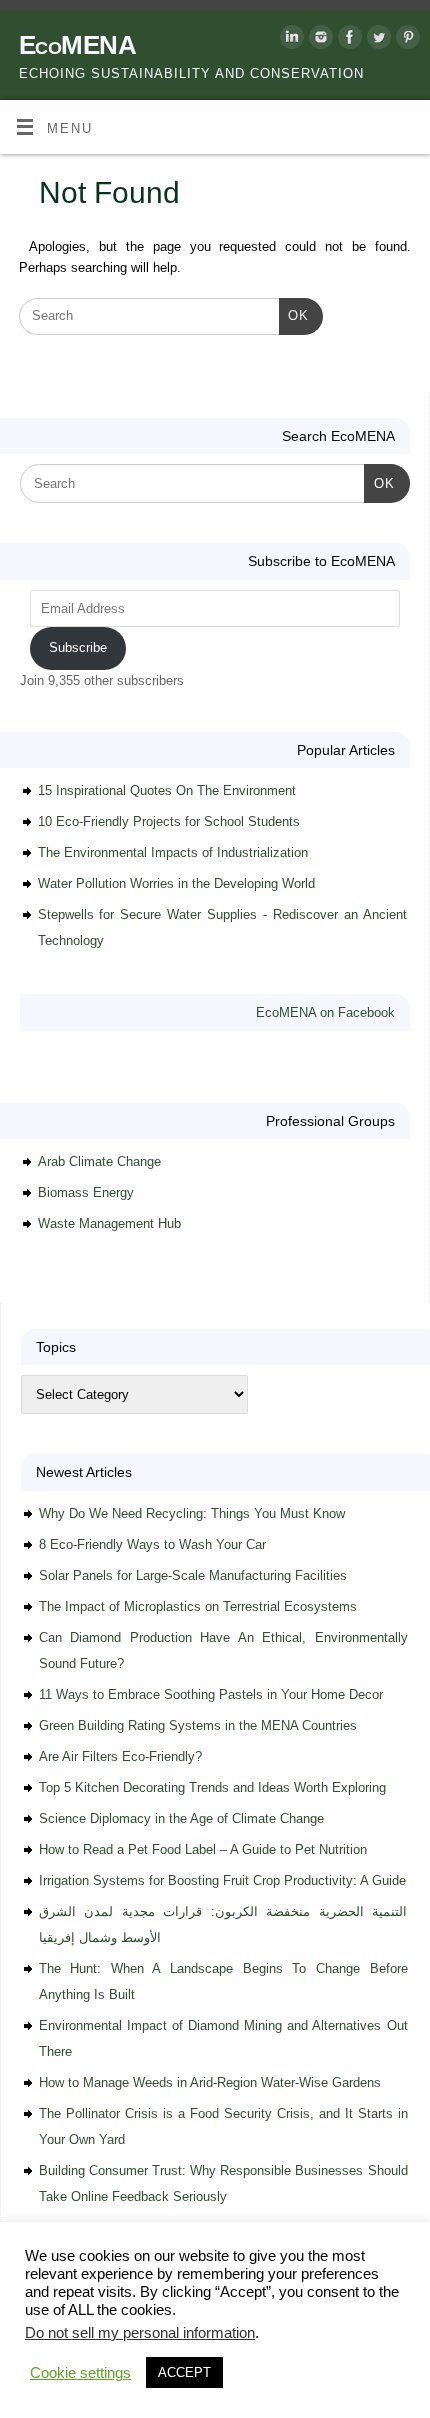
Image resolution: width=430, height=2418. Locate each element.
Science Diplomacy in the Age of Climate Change (181, 1818)
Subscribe (78, 647)
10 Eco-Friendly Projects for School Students (169, 821)
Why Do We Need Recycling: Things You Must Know (192, 1513)
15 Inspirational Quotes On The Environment (167, 790)
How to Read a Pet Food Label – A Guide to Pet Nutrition (203, 1849)
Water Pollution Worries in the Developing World (176, 883)
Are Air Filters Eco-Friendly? (120, 1756)
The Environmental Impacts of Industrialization (173, 852)
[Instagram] (318, 40)
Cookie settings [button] (80, 2373)
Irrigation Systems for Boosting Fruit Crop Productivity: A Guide (222, 1880)
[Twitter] (376, 40)
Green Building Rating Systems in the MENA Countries (198, 1725)
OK (294, 315)
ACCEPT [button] (184, 2372)
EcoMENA (77, 45)
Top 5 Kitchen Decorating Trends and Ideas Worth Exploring (212, 1787)
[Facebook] (347, 40)
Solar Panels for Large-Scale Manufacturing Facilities (193, 1575)
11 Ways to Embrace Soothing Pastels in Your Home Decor (211, 1694)
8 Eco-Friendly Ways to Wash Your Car (152, 1544)
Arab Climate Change (99, 1161)
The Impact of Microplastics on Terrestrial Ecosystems (198, 1606)
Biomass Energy (86, 1192)
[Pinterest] (405, 40)
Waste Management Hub (109, 1223)
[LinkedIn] (289, 40)
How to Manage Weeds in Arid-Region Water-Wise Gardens (210, 2082)
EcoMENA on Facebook (325, 1012)
